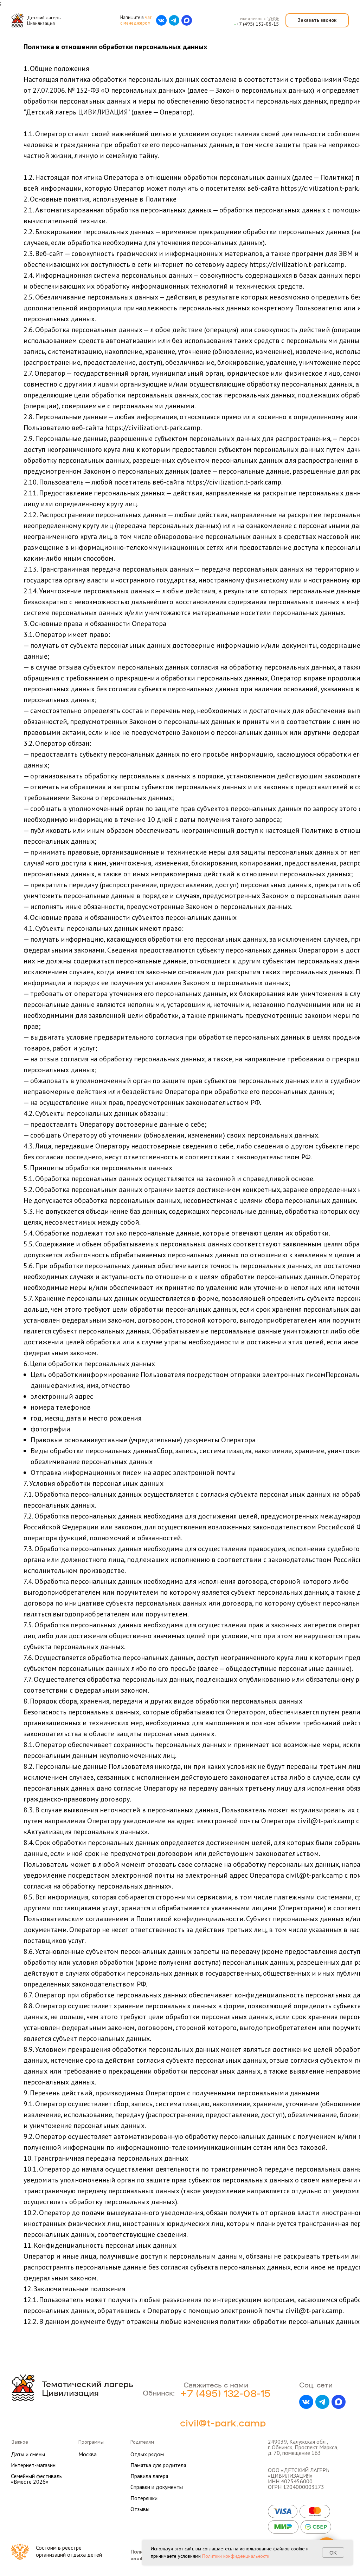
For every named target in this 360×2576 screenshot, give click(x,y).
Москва (88, 2454)
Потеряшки (144, 2498)
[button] (317, 20)
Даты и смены (28, 2454)
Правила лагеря (149, 2476)
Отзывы (140, 2509)
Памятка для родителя (158, 2465)
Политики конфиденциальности (236, 2556)
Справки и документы (157, 2487)
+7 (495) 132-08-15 (258, 24)
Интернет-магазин (33, 2465)
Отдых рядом (147, 2454)
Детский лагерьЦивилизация (44, 20)
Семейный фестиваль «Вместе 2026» (36, 2479)
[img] (17, 20)
